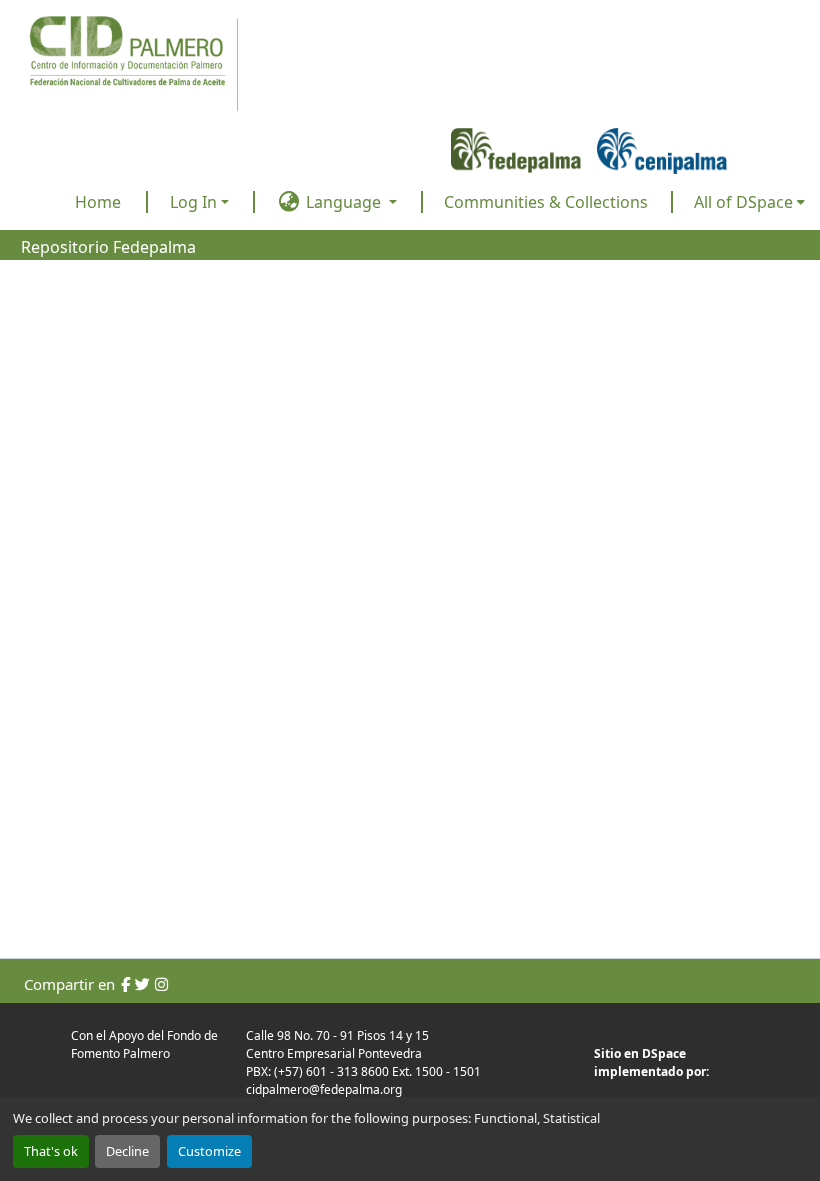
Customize (209, 1151)
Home (98, 202)
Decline (127, 1151)
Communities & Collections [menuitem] (546, 202)
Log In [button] (195, 202)
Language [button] (343, 202)
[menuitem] (749, 202)
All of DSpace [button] (743, 202)
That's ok (51, 1151)
